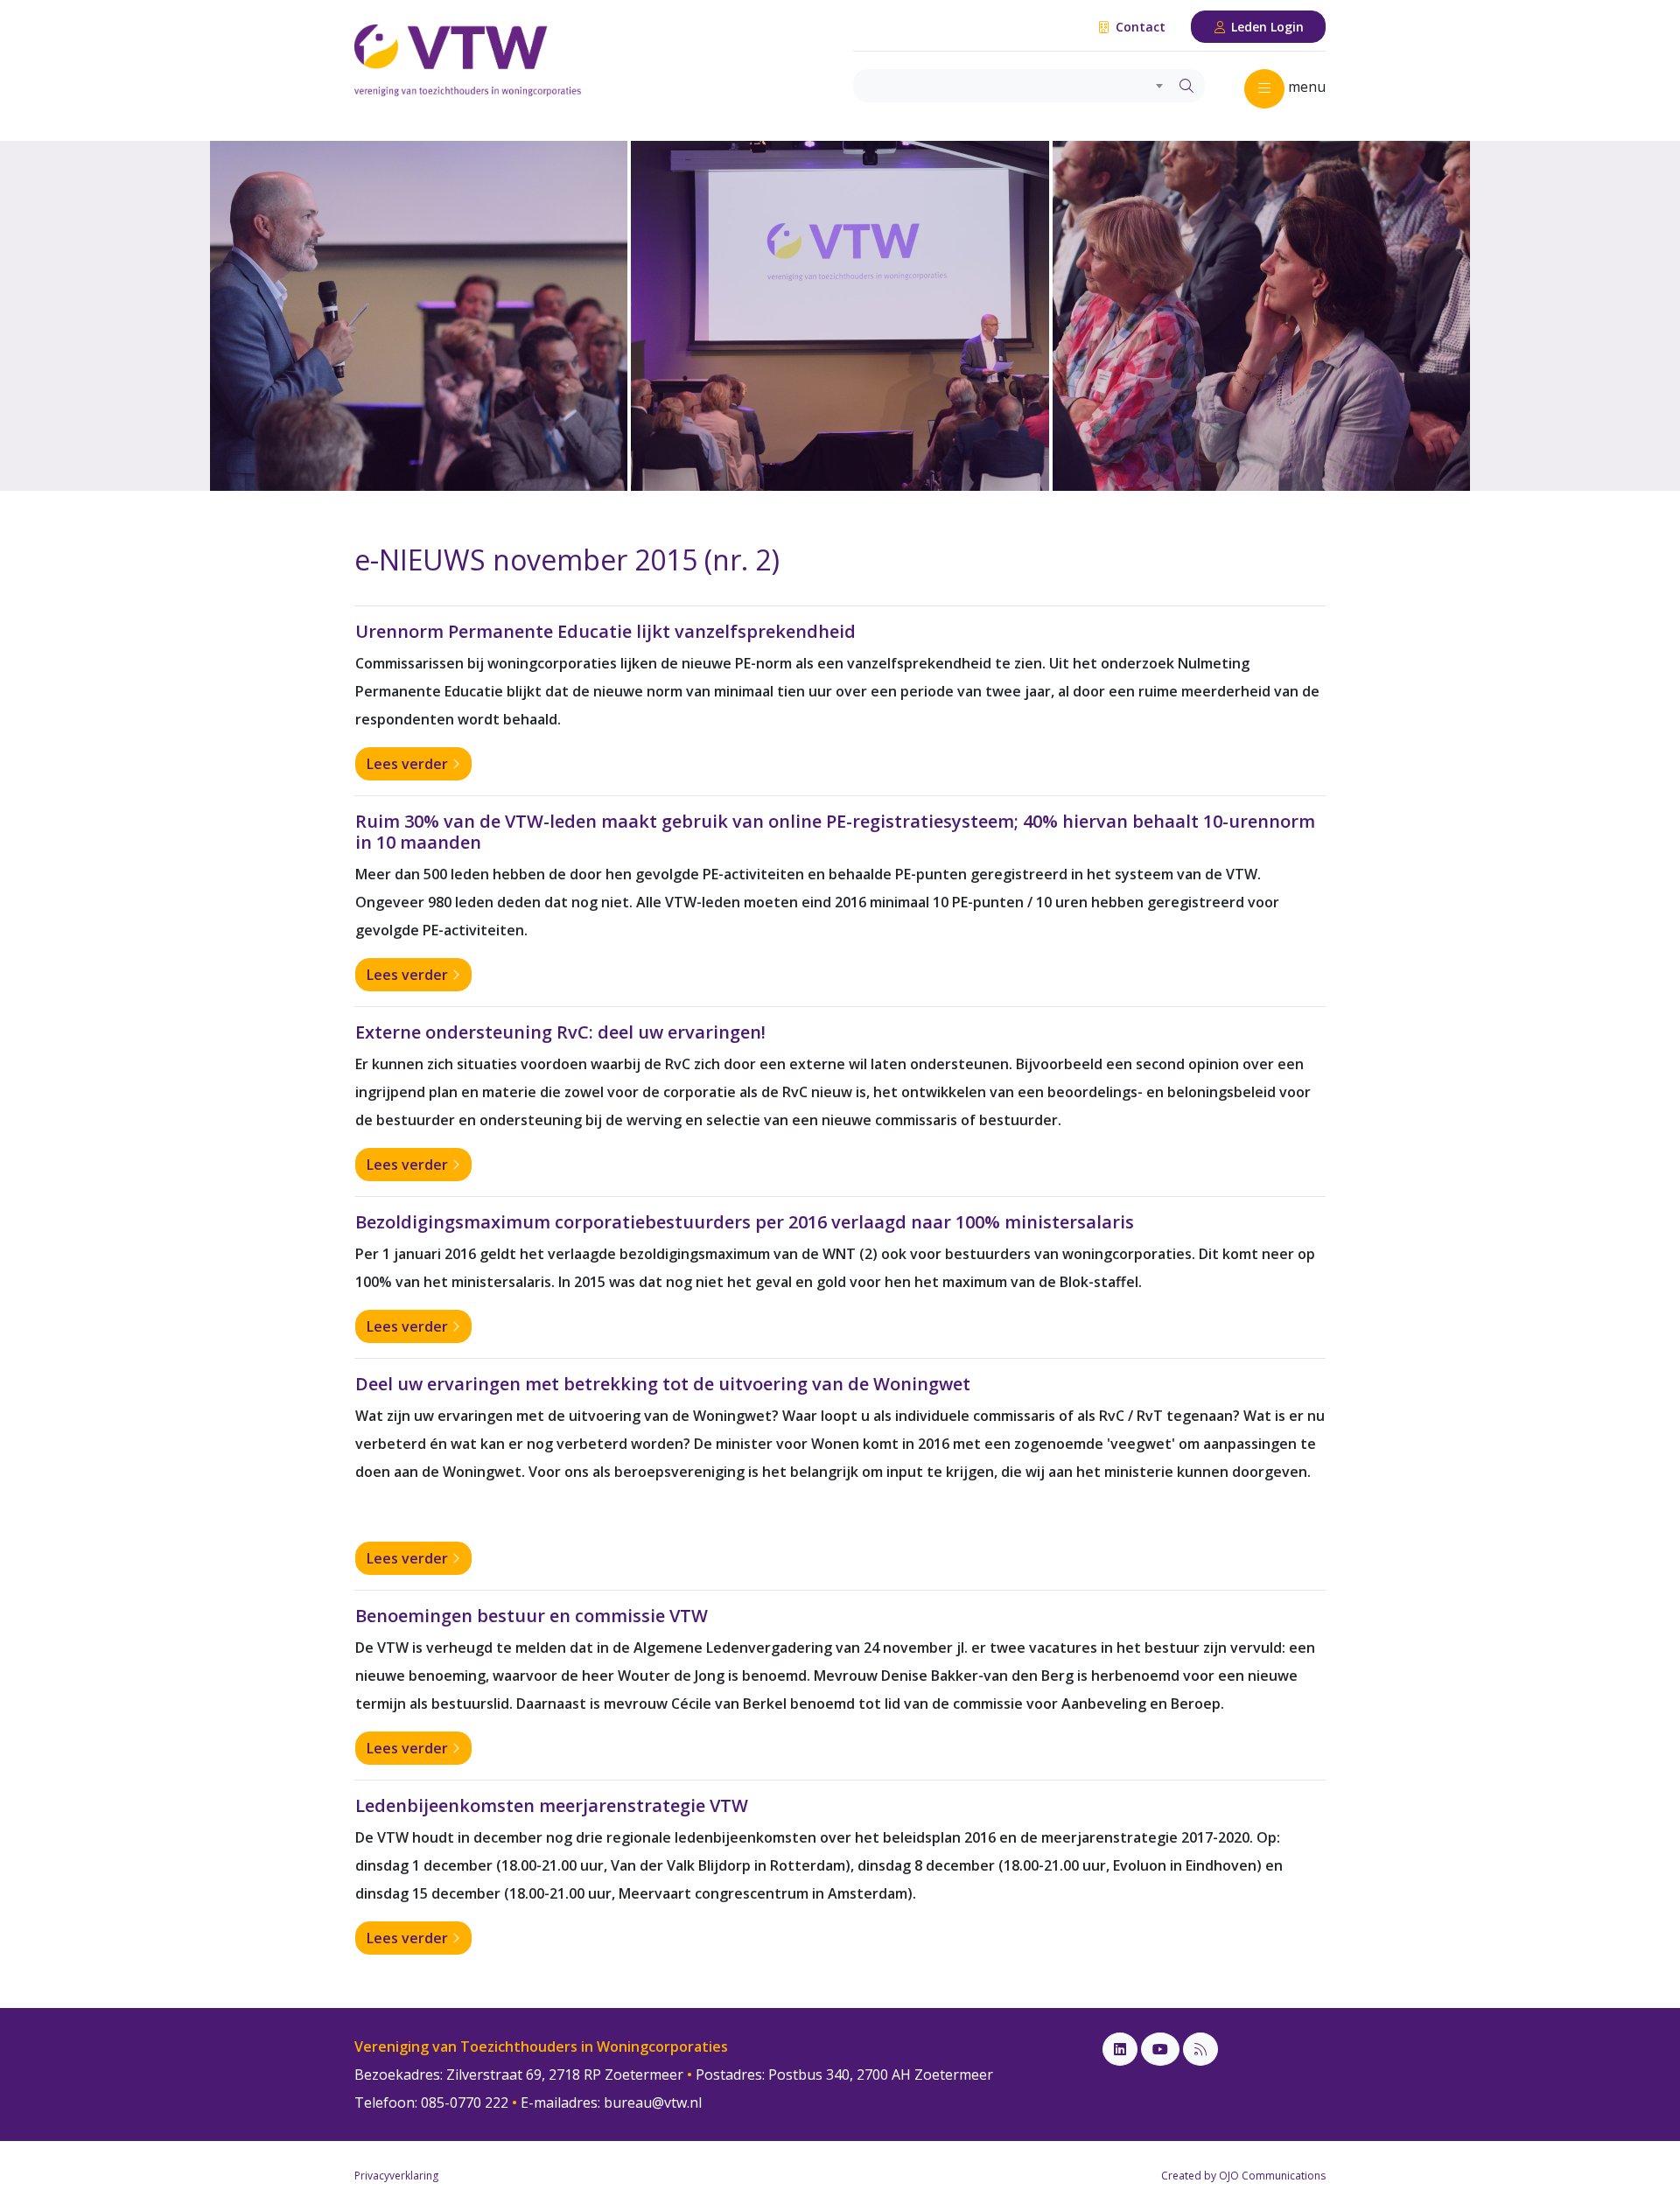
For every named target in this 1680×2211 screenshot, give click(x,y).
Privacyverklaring (396, 2176)
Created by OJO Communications (1243, 2176)
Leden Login (1266, 27)
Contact (1139, 27)
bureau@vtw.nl (653, 2103)
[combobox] (1011, 86)
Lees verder (409, 764)
